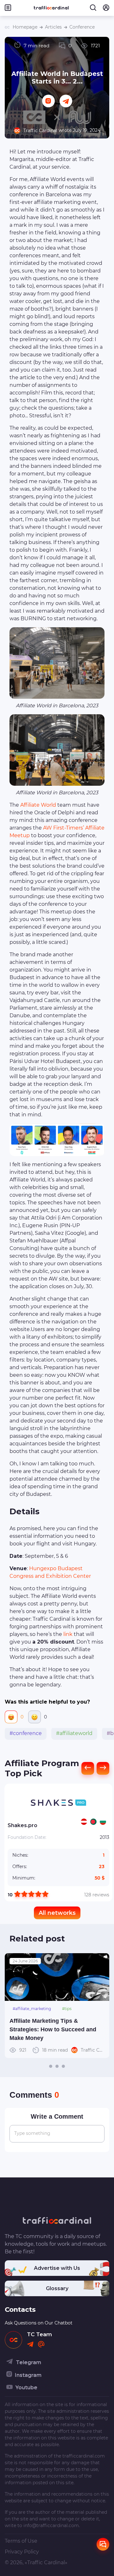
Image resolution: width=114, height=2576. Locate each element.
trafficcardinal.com (84, 2456)
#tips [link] (67, 2009)
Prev (13, 2006)
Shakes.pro (22, 1825)
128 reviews (97, 1895)
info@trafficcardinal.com (51, 2526)
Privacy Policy (22, 2552)
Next (101, 2006)
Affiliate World (38, 805)
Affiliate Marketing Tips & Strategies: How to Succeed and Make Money (53, 2029)
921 (44, 2050)
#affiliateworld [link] (74, 1733)
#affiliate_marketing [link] (32, 2009)
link (68, 1634)
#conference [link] (26, 1733)
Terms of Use (21, 2541)
